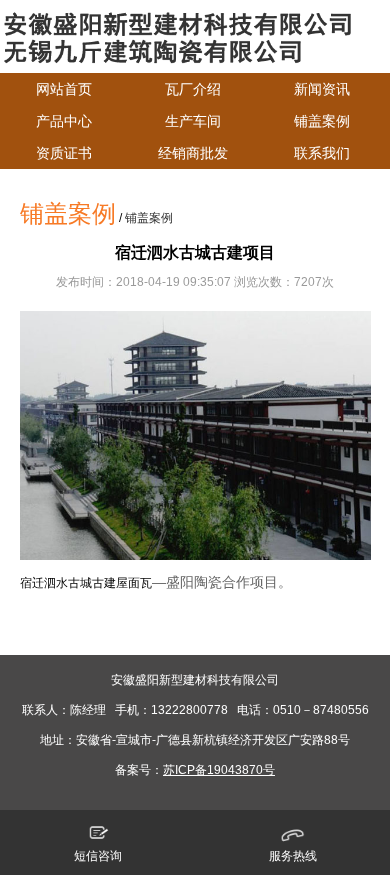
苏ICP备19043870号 (219, 770)
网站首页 (64, 89)
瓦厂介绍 (193, 89)
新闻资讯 (322, 89)
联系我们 (322, 153)
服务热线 (293, 856)
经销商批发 (193, 153)
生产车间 (193, 121)
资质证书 (64, 153)
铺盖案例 (322, 121)
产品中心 (64, 121)
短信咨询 (98, 856)
